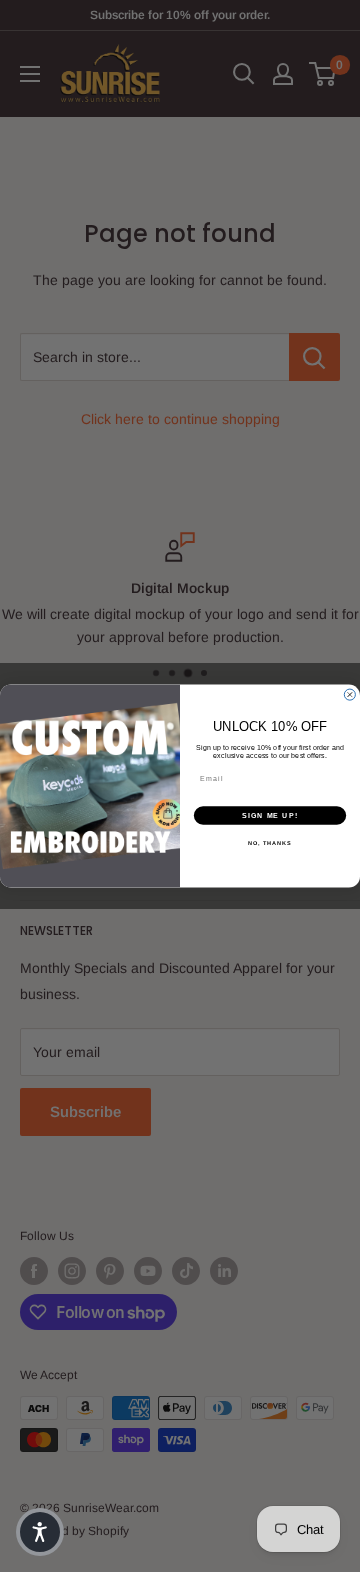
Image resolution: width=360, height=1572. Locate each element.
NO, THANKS (270, 843)
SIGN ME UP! (270, 816)
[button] (40, 1532)
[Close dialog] (349, 694)
